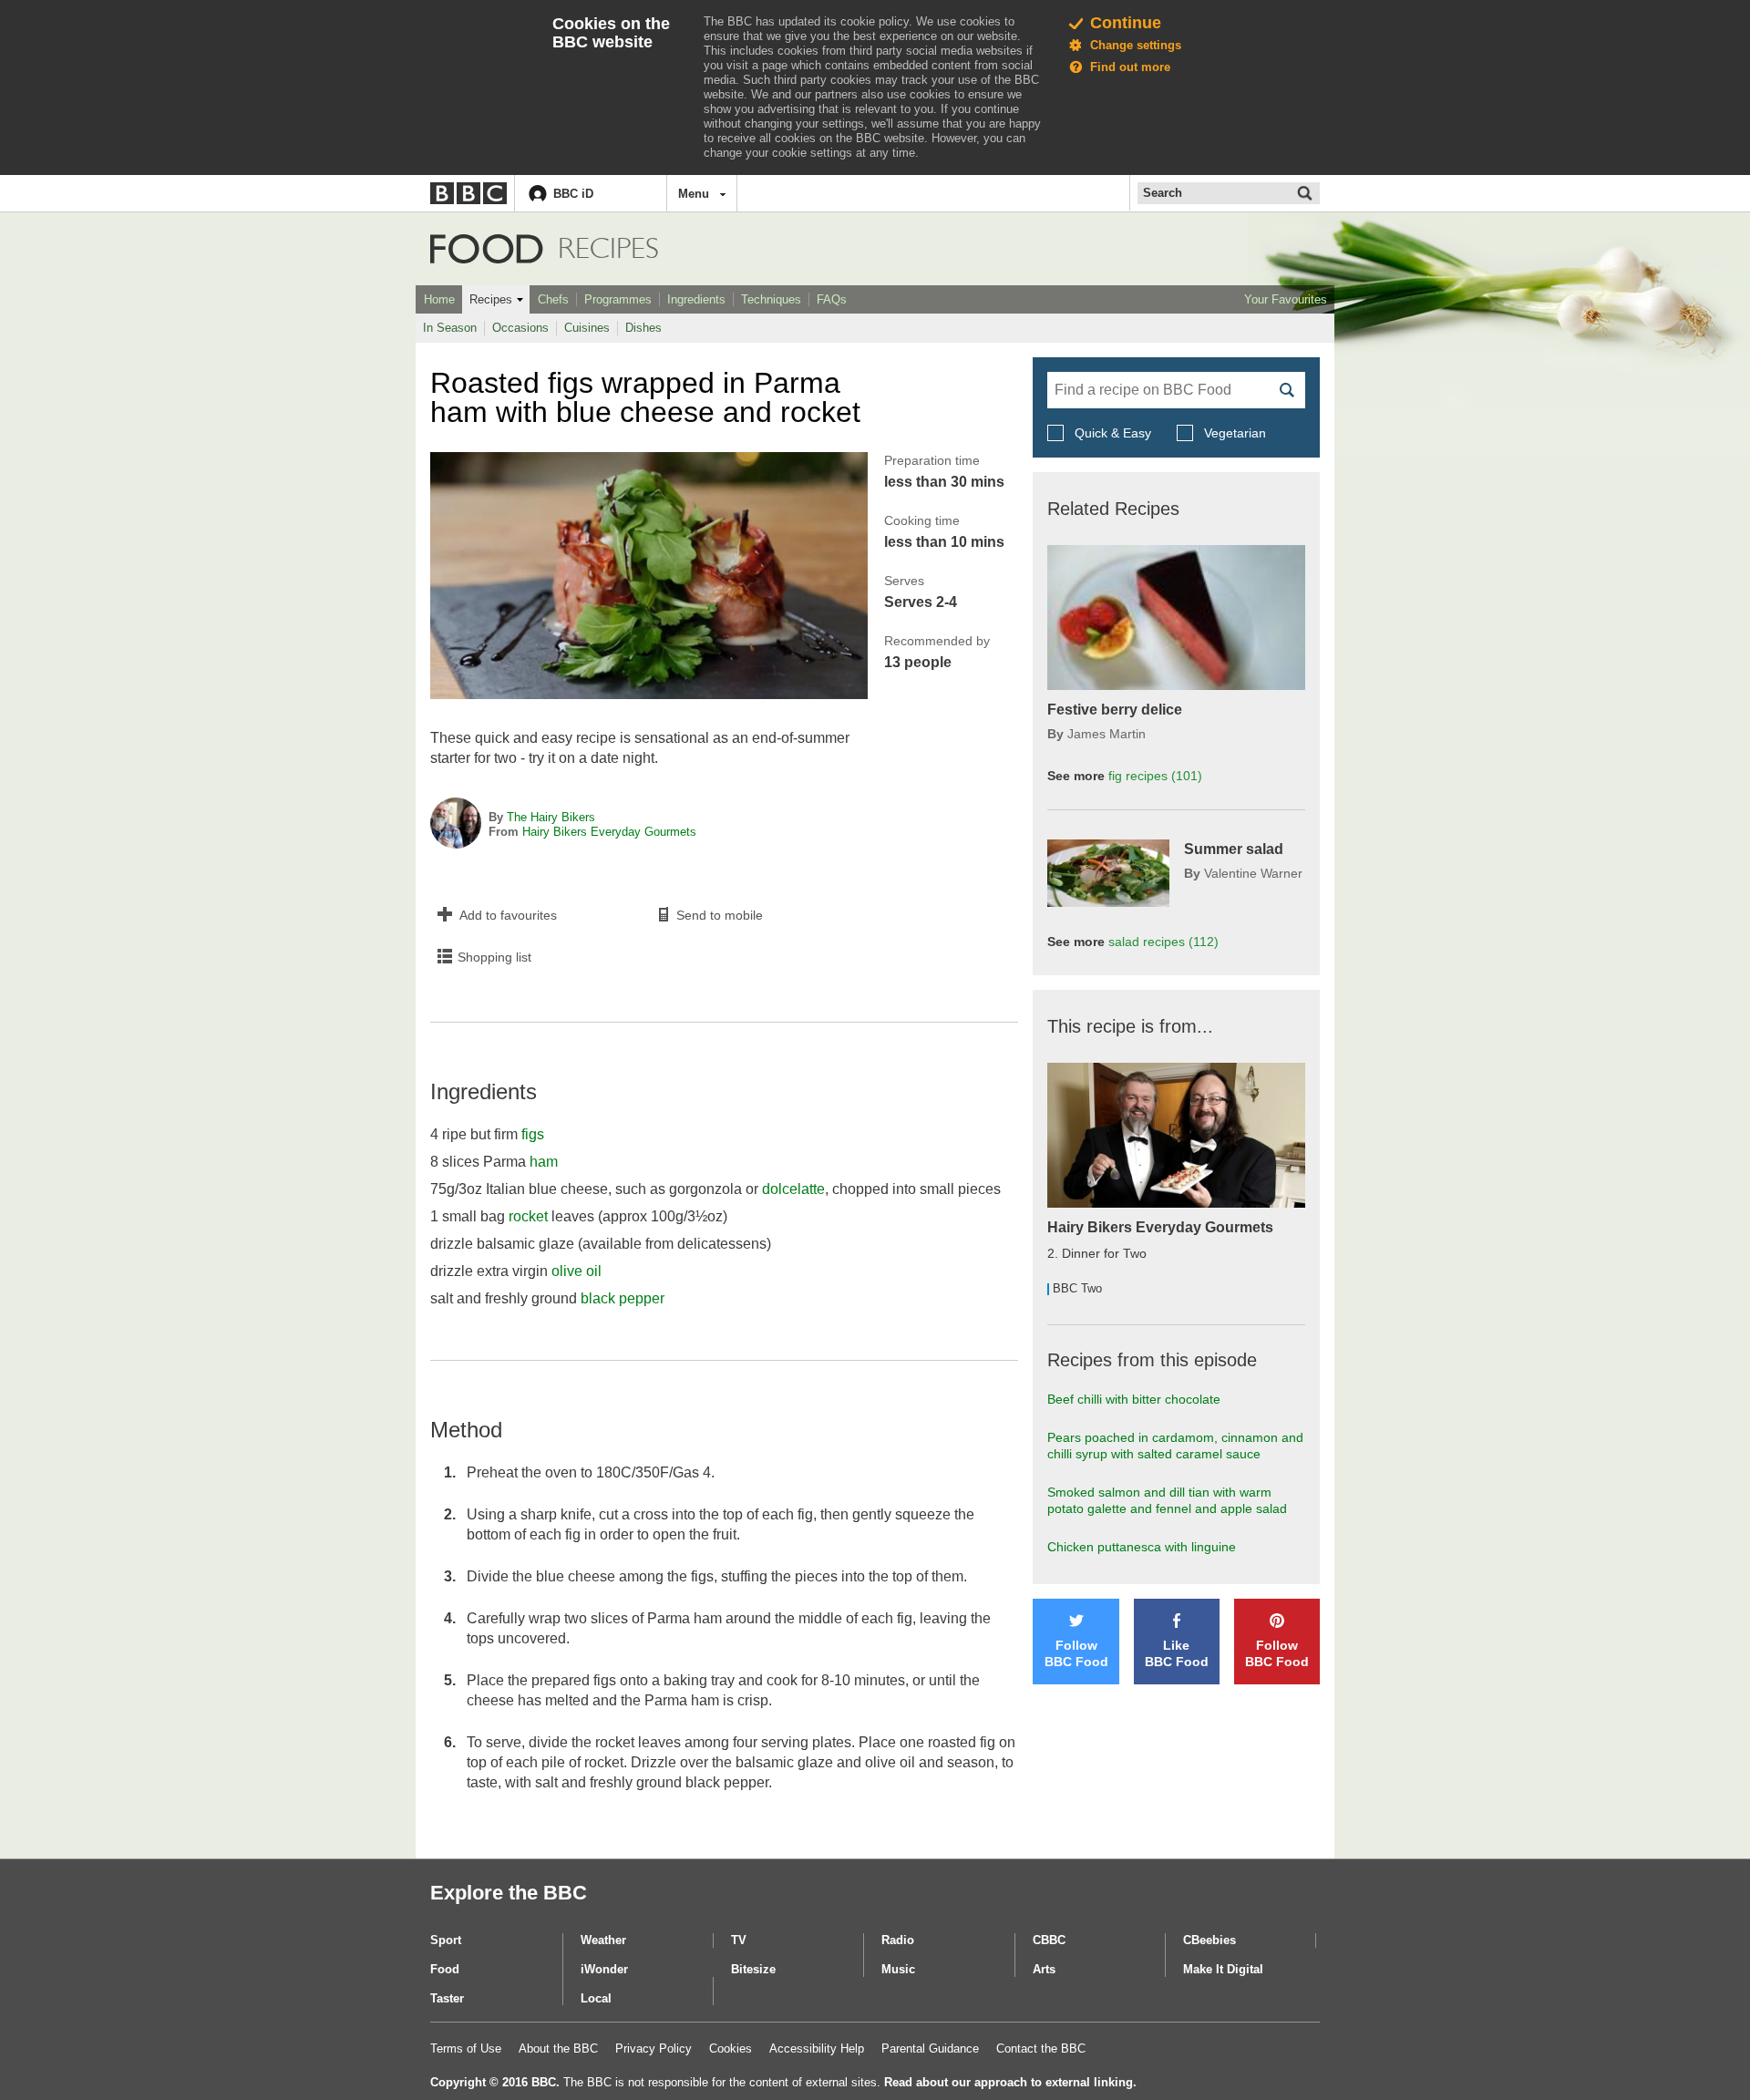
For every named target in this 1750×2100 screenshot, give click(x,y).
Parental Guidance (930, 2049)
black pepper (623, 1298)
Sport (446, 1940)
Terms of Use (466, 2049)
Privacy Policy (654, 2049)
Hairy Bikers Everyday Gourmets (609, 832)
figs (533, 1134)
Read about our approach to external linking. (1010, 2082)
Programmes (618, 299)
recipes (1155, 776)
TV (739, 1940)
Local (596, 1998)
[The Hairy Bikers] (456, 825)
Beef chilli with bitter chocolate (1134, 1399)
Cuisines (587, 328)
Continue (1126, 23)
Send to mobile (720, 915)
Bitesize (753, 1969)
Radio (898, 1940)
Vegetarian (1233, 433)
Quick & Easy (1113, 433)
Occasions (520, 328)
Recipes (491, 299)
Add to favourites (508, 915)
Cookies (731, 2049)
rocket (528, 1216)
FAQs (832, 299)
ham (544, 1162)
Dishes (643, 328)
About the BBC (558, 2049)
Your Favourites (1286, 299)
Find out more (1130, 67)
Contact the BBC (1041, 2049)
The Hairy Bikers (551, 817)
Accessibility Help (817, 2049)
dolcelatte (793, 1189)
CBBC (1049, 1940)
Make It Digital (1223, 1969)
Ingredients (696, 299)
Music (898, 1969)
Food (487, 249)
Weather (603, 1940)
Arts (1044, 1969)
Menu (694, 194)
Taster (447, 1998)
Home (439, 299)
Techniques (771, 299)
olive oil (576, 1271)
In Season (450, 328)
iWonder (604, 1969)
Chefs (553, 299)
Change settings (1136, 45)
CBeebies (1210, 1940)
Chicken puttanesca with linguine (1142, 1547)
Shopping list (494, 957)
